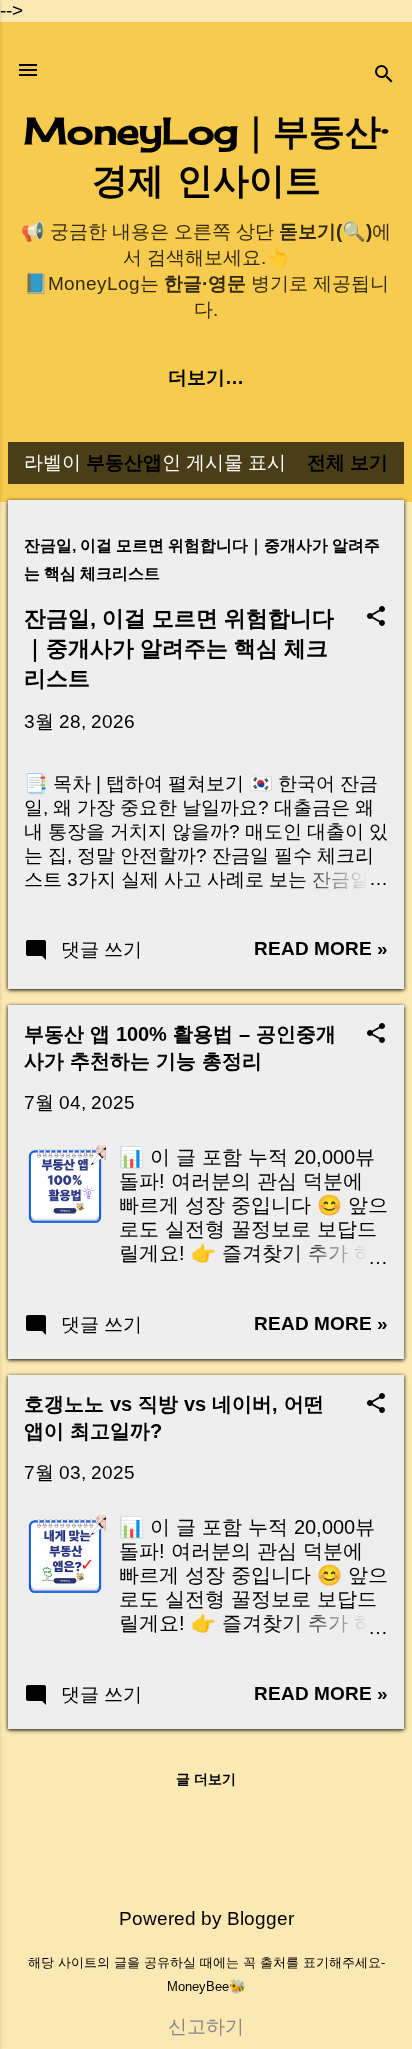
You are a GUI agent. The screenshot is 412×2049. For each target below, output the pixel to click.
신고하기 (206, 2026)
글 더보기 (206, 1779)
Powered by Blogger (206, 1918)
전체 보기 (347, 462)
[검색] (384, 76)
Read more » (321, 948)
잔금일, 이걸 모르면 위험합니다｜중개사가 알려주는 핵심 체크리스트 (179, 648)
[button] (376, 618)
